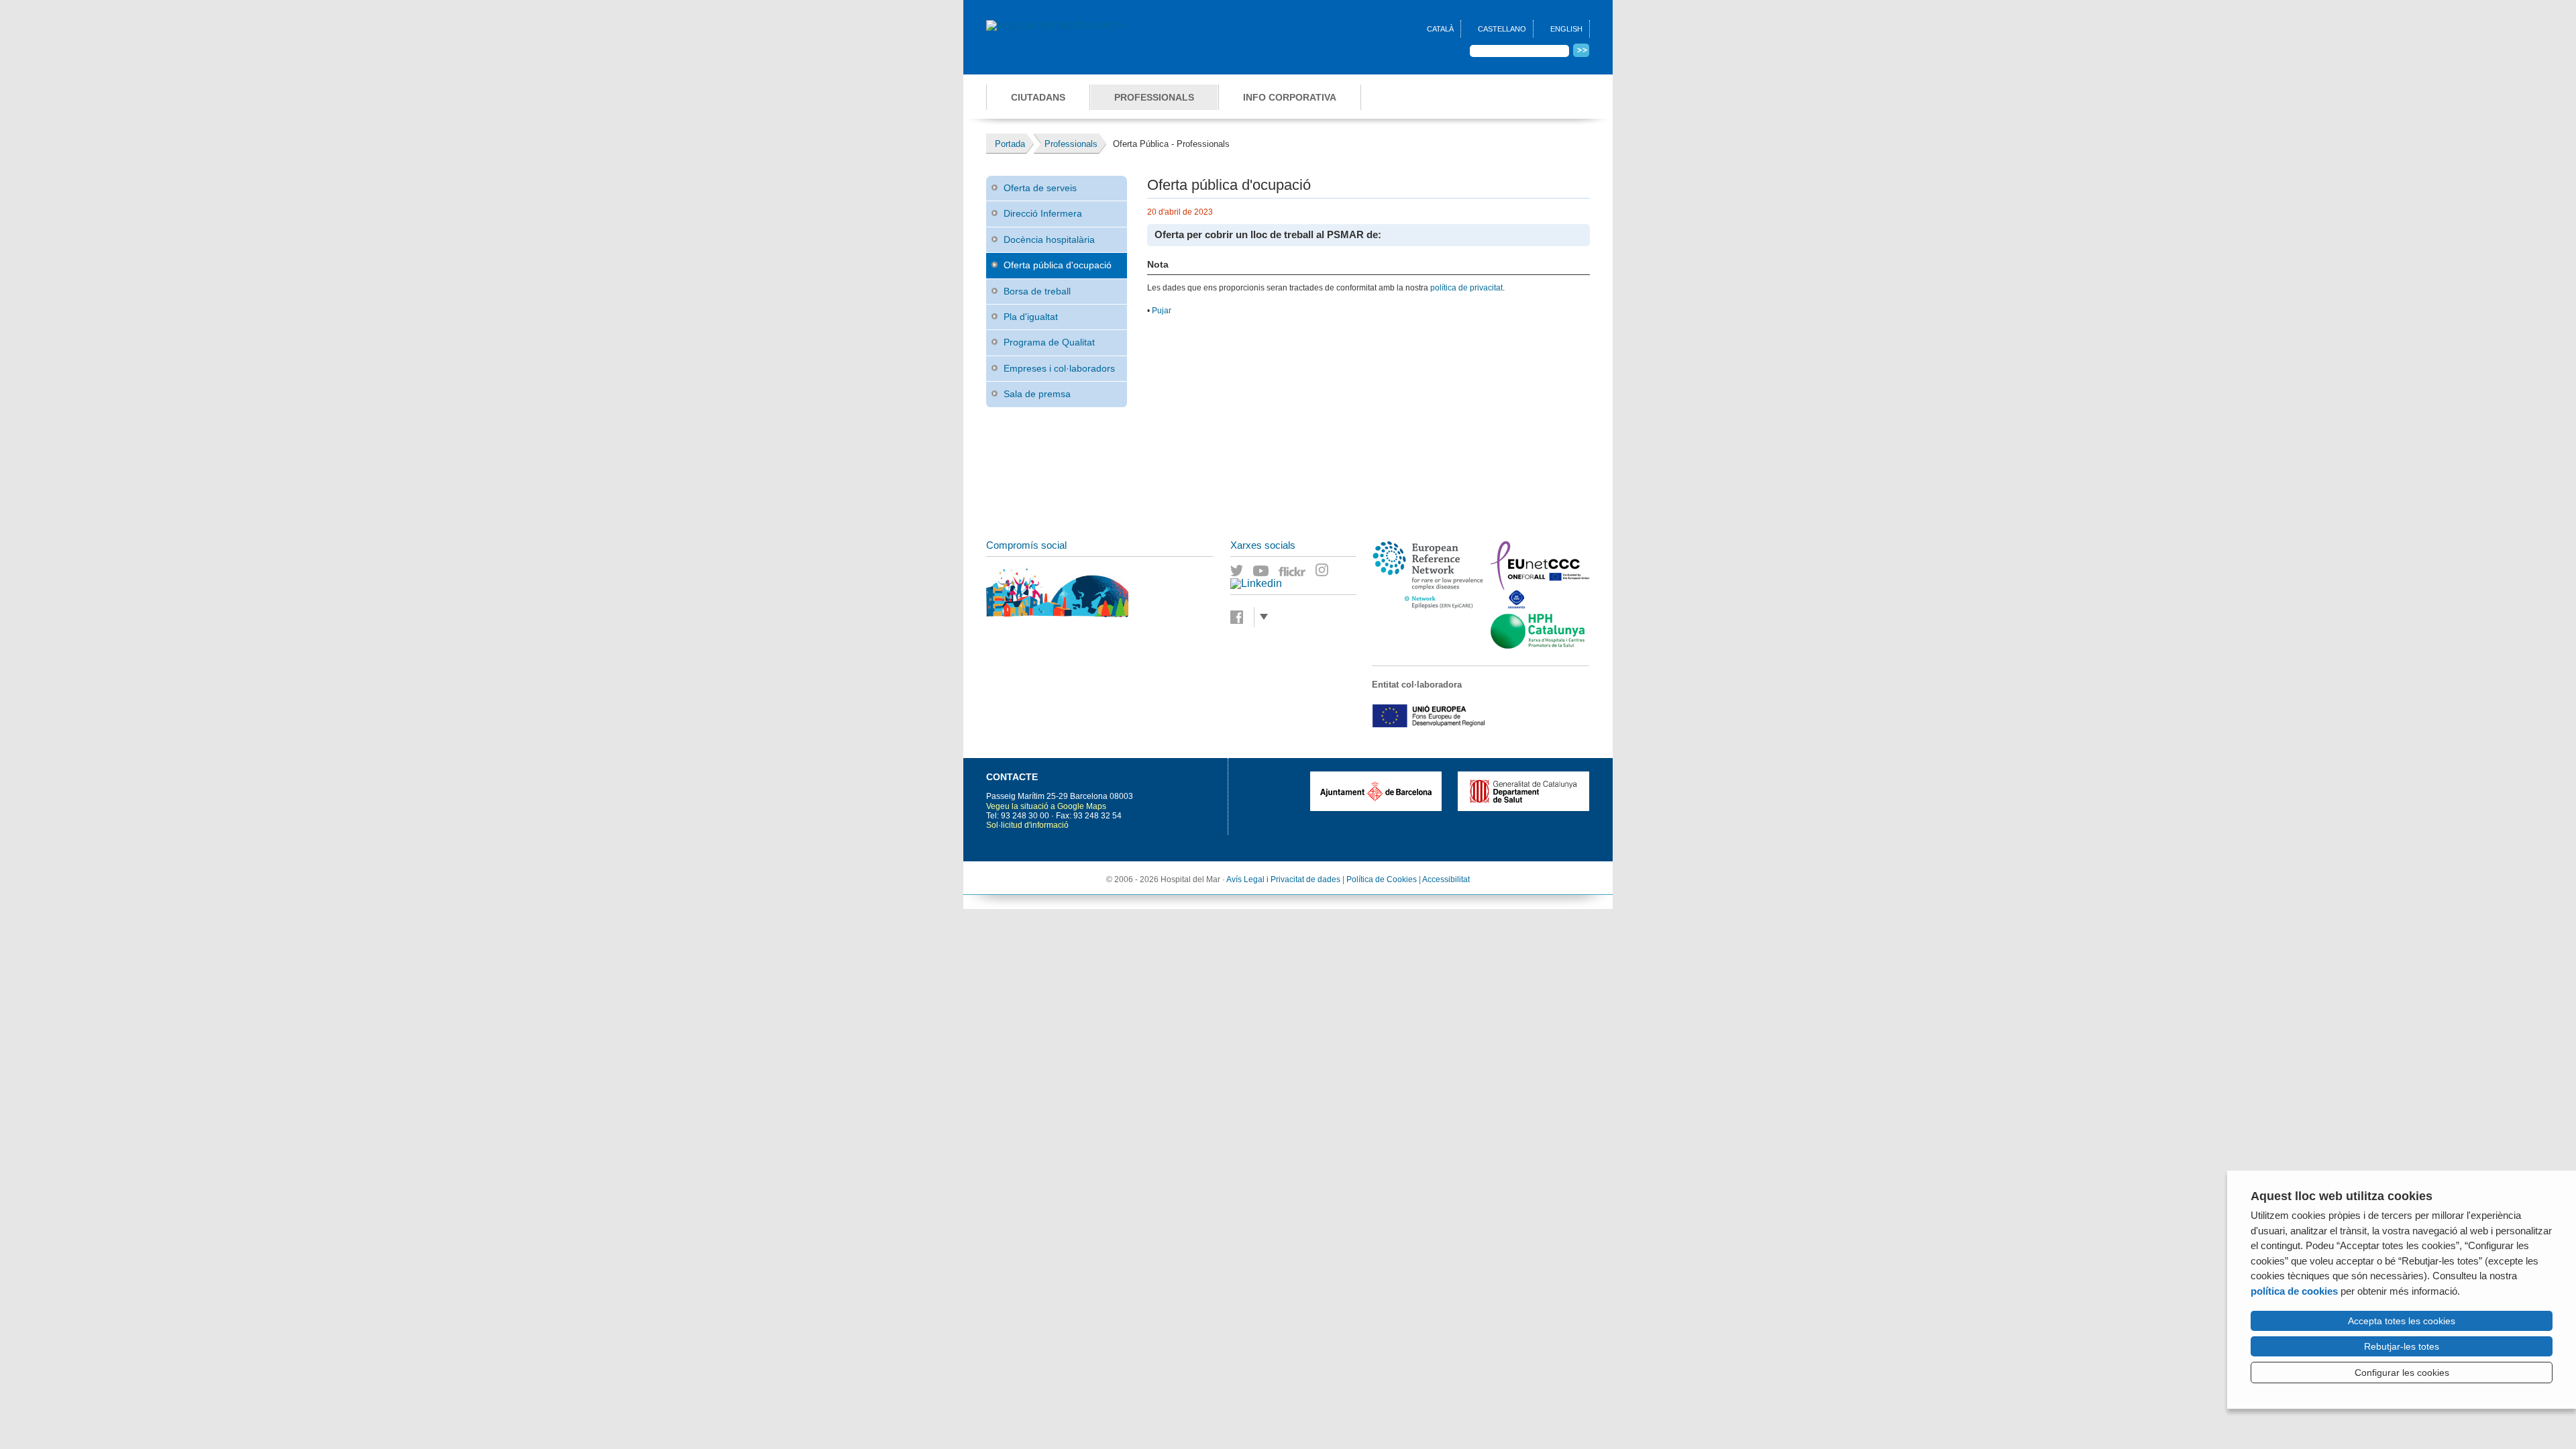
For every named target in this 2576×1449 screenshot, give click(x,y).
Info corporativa (1290, 97)
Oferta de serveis (1040, 188)
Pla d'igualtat (1031, 317)
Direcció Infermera (1043, 213)
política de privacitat (1466, 288)
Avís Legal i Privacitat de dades (1283, 879)
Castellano (1502, 29)
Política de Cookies (1382, 879)
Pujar (1162, 311)
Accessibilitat (1446, 879)
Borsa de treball (1037, 291)
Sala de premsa (1037, 394)
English (1566, 29)
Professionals (1154, 97)
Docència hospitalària (1049, 239)
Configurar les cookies (2402, 1373)
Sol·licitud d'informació (1027, 825)
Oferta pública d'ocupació (1058, 265)
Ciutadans (1038, 97)
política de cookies (2294, 1291)
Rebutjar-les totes (2402, 1346)
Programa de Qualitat (1049, 342)
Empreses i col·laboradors (1059, 368)
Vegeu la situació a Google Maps (1046, 806)
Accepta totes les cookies (2402, 1321)
